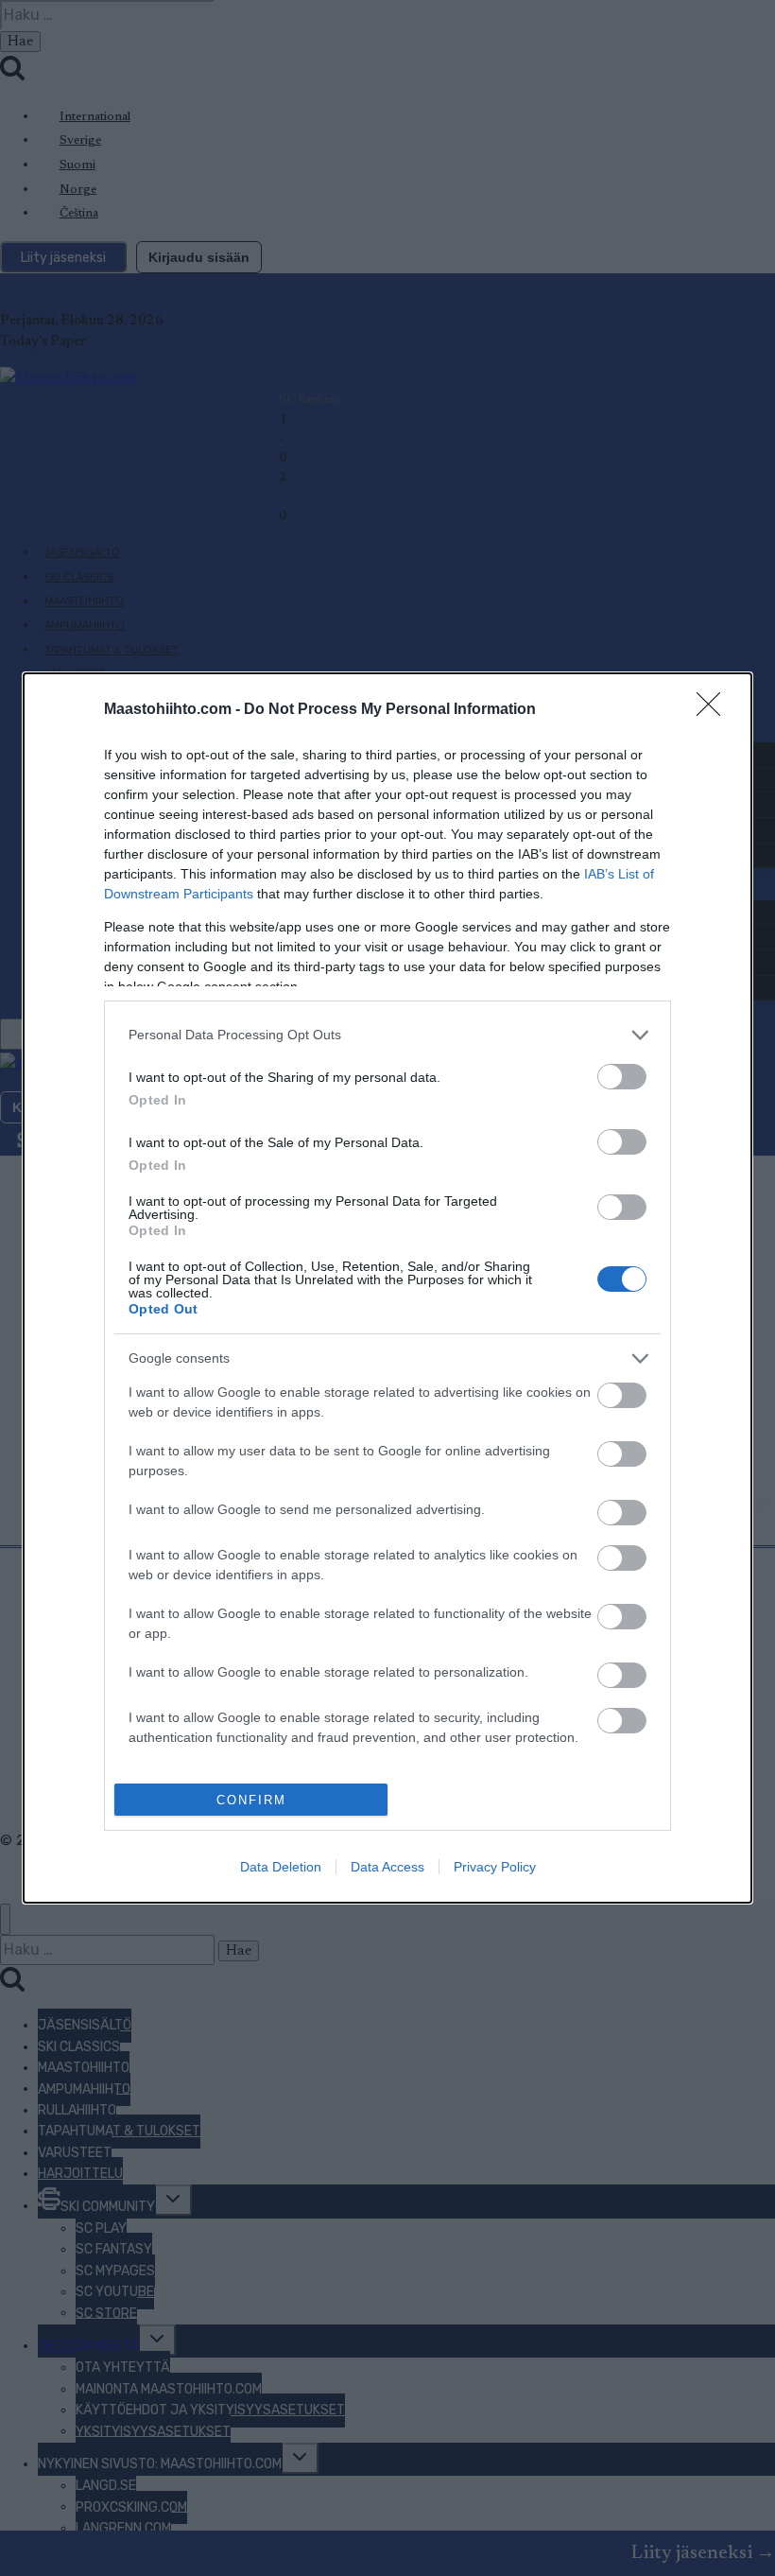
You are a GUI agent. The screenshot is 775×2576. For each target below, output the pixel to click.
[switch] (622, 1077)
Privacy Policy (495, 1867)
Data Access (387, 1867)
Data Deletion (281, 1867)
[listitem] (387, 1035)
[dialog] (387, 1288)
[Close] (715, 710)
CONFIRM (251, 1800)
